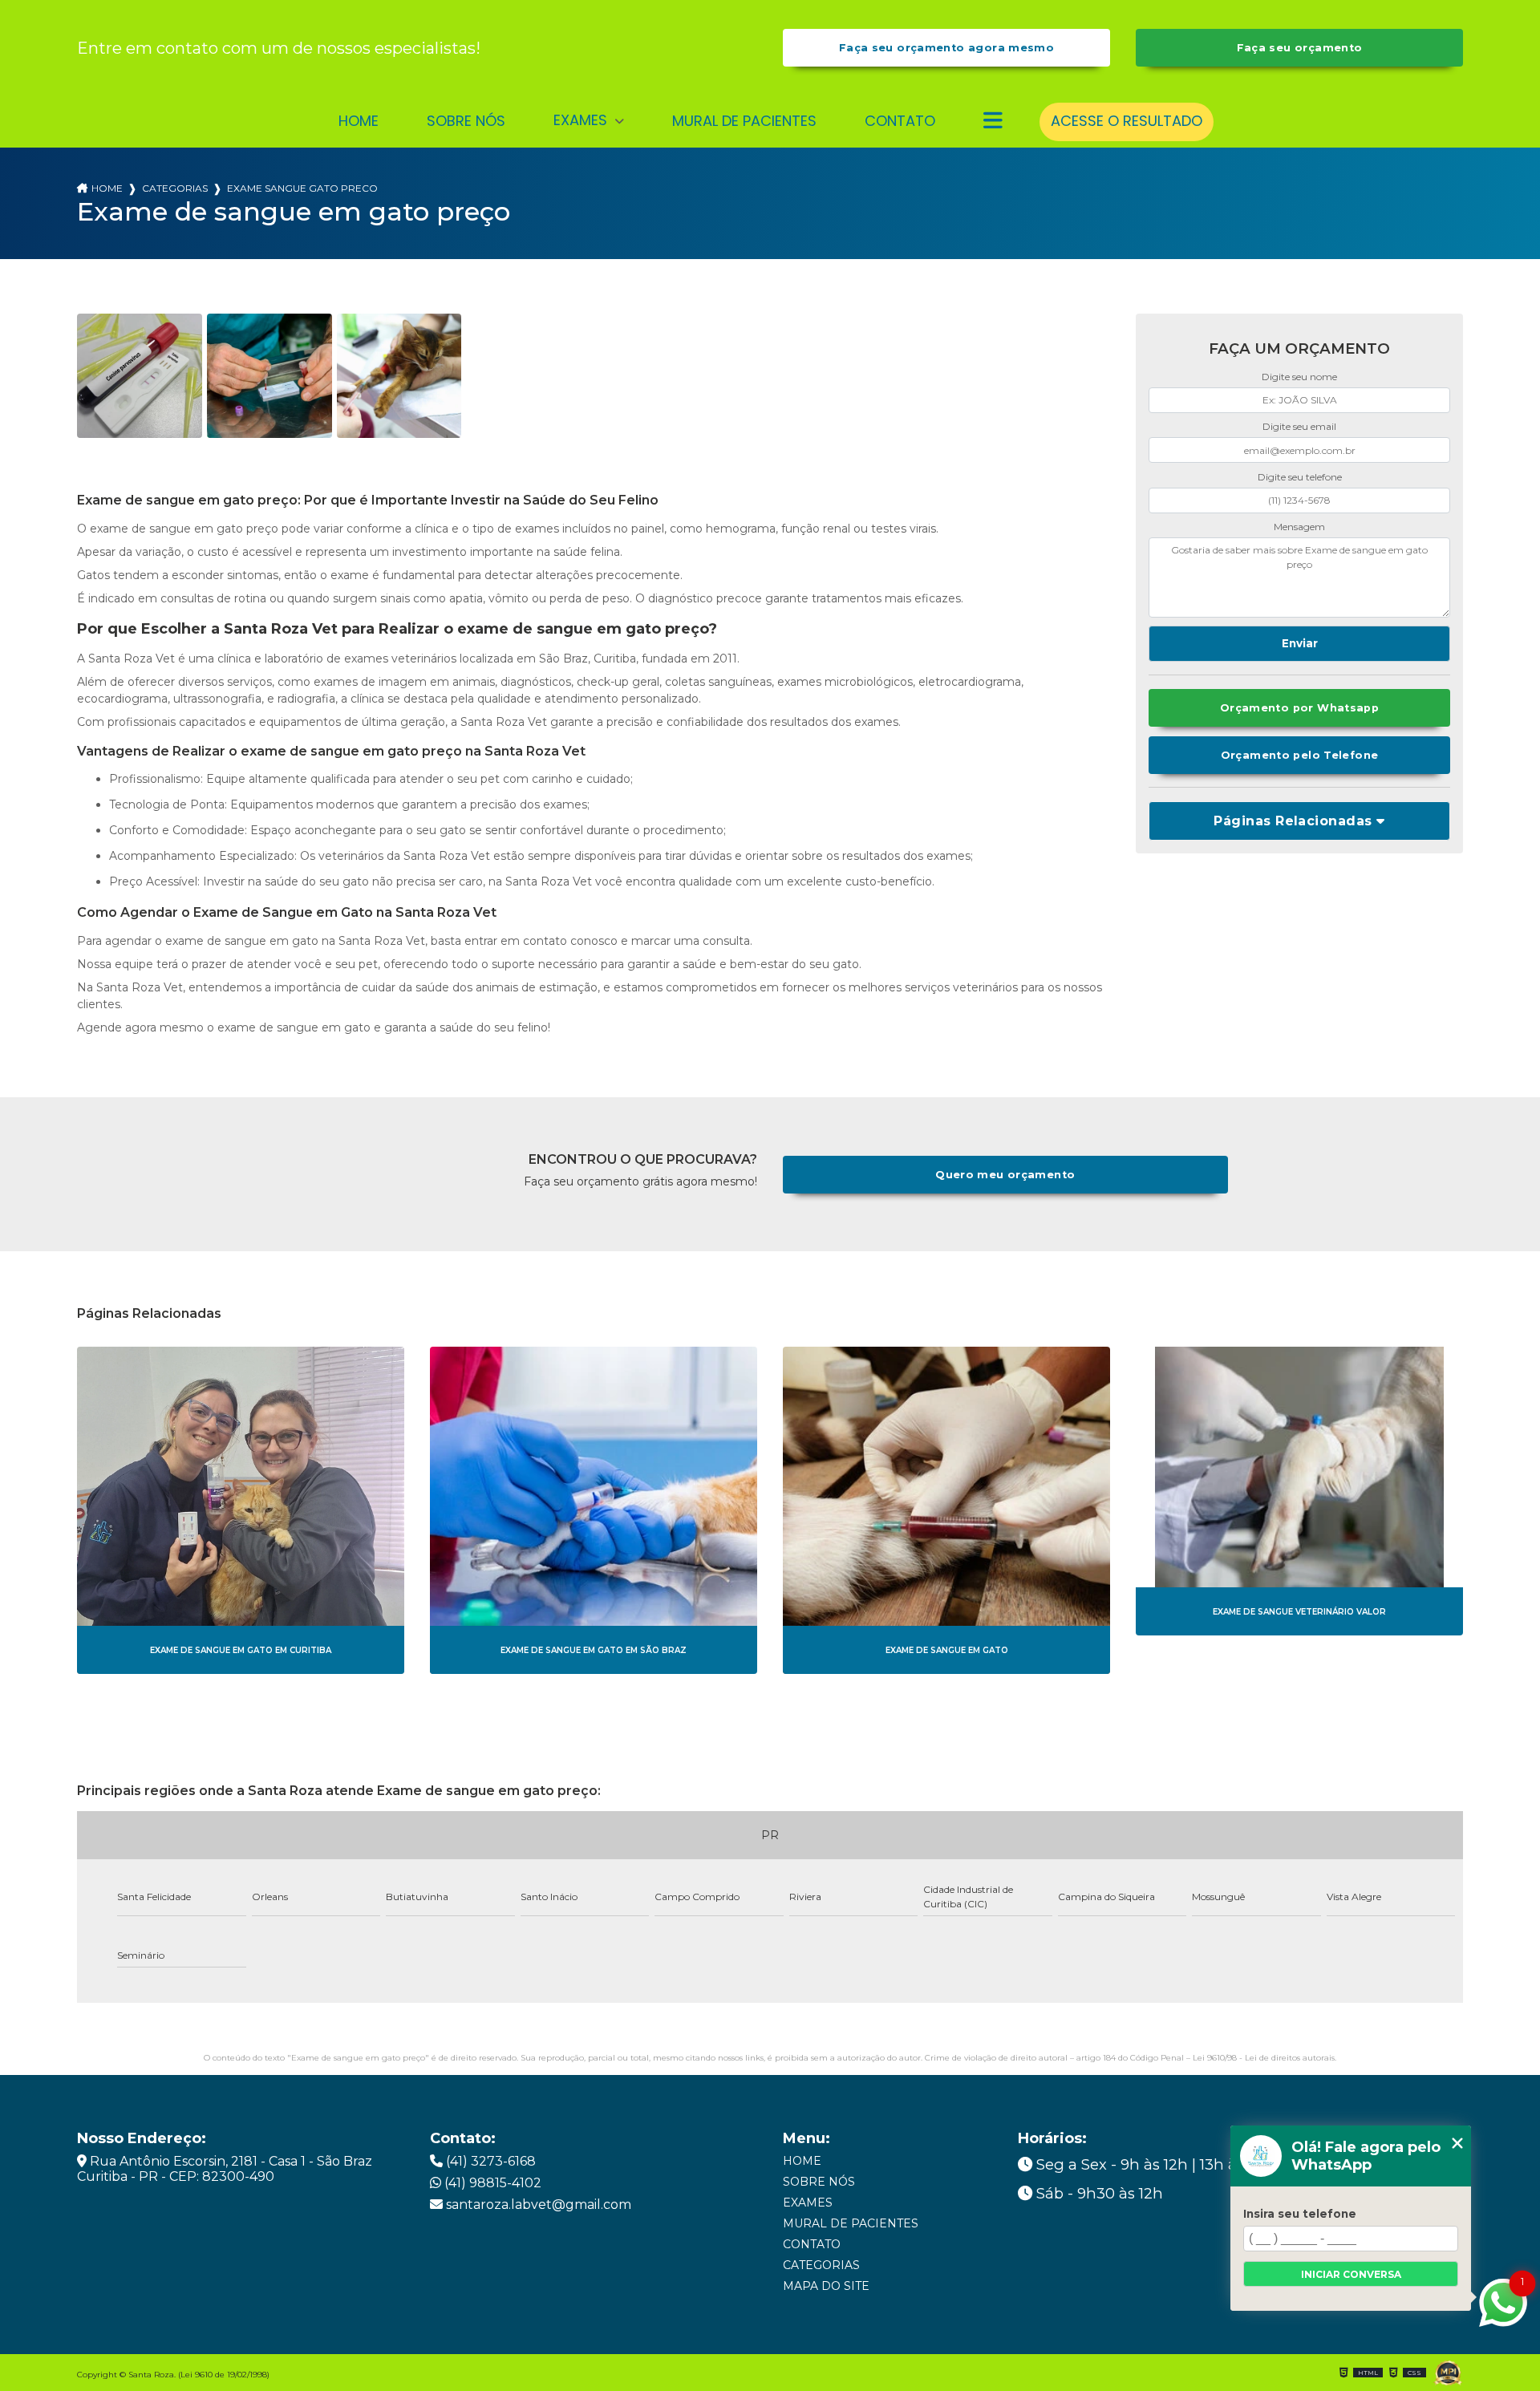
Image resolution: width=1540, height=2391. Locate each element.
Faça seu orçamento (1300, 48)
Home (359, 121)
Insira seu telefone (1300, 2214)
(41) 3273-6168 (489, 2161)
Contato (900, 121)
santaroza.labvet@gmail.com (537, 2205)
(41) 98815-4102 (491, 2183)
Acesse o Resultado (1127, 121)
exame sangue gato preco (302, 188)
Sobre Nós (466, 121)
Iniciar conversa (1351, 2274)
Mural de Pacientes (744, 121)
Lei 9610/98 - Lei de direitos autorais (1264, 2058)
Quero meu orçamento (1005, 1175)
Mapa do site (826, 2286)
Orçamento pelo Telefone (1300, 755)
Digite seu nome (1299, 377)
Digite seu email (1299, 426)
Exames (582, 120)
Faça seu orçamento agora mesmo (946, 48)
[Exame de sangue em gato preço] (140, 376)
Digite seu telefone (1300, 477)
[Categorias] (993, 122)
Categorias (175, 188)
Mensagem (1299, 527)
